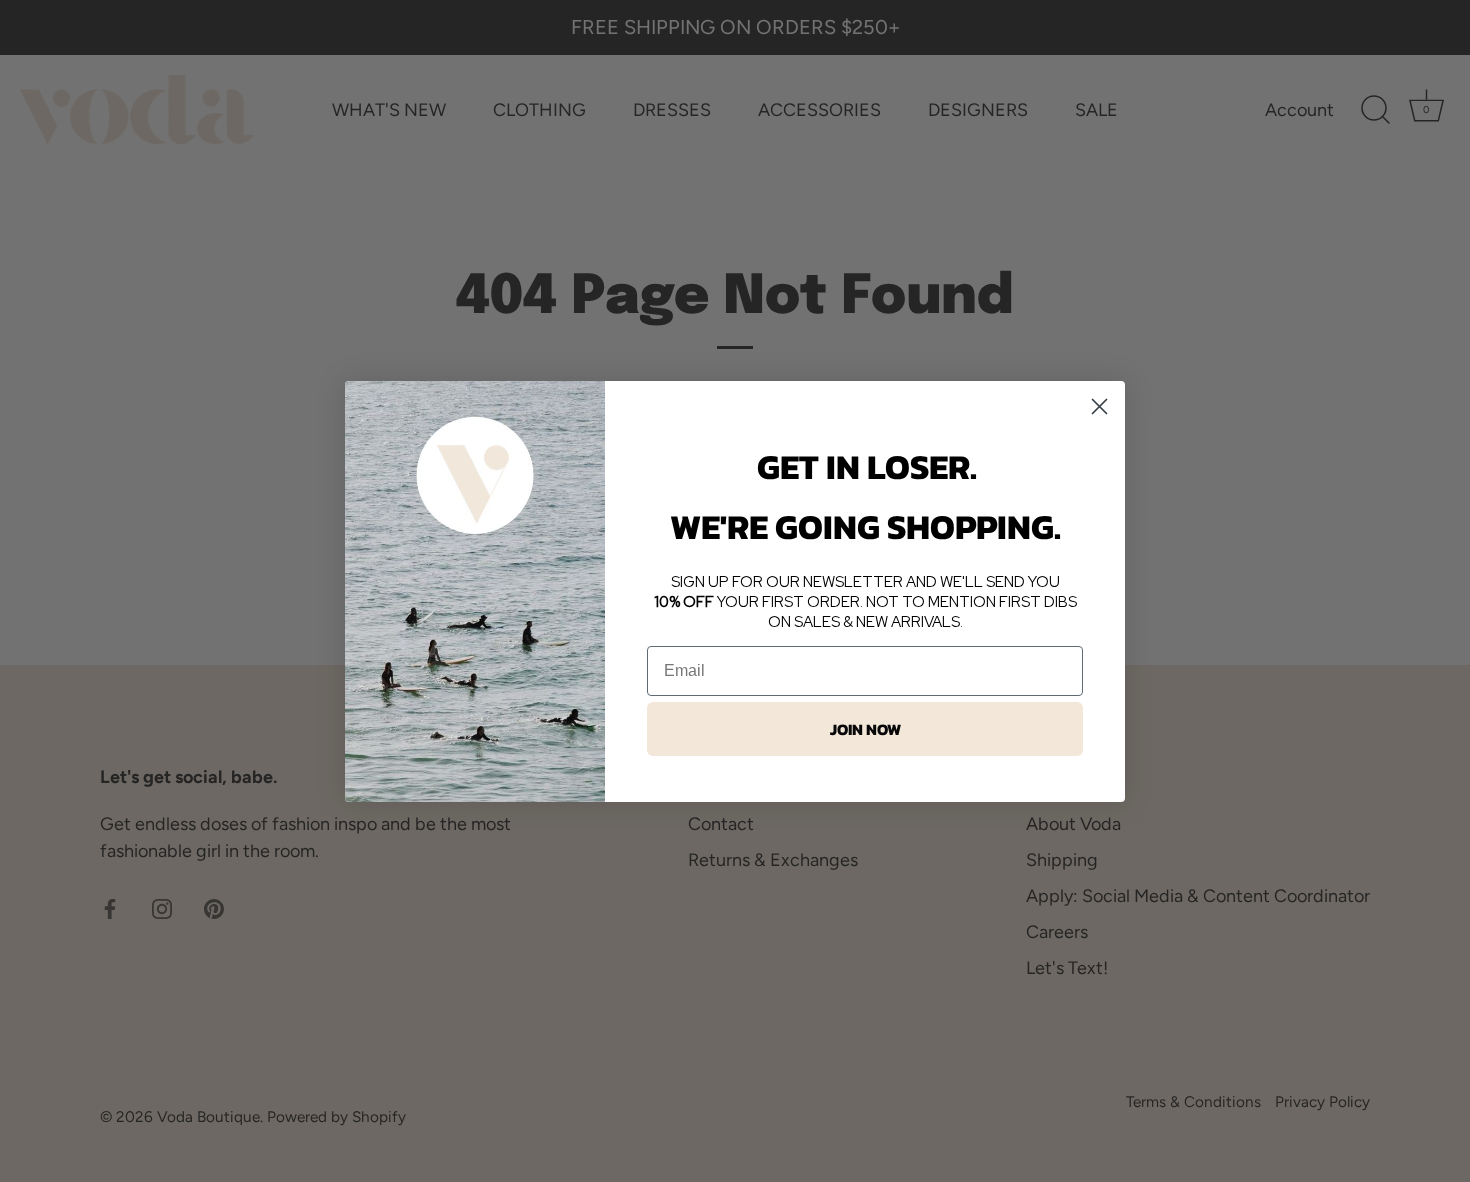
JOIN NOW (865, 729)
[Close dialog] (1099, 406)
